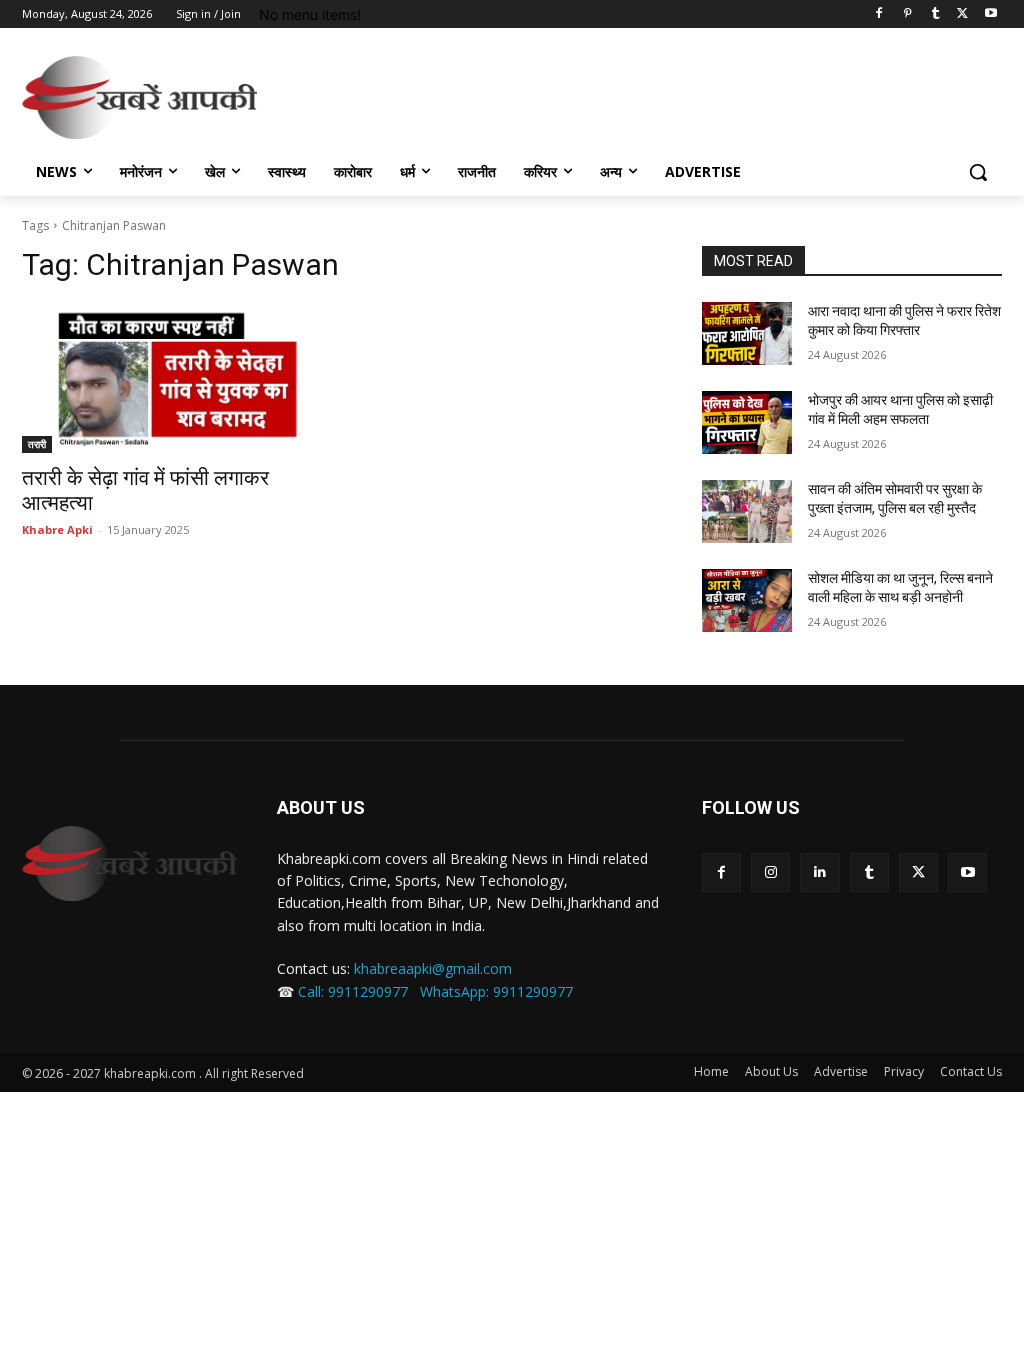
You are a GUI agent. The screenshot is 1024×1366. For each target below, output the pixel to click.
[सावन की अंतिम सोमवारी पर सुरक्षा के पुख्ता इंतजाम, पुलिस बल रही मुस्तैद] (747, 511)
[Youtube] (990, 14)
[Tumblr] (935, 14)
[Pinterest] (907, 14)
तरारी (37, 444)
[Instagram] (770, 872)
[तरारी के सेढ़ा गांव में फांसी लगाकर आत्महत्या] (172, 378)
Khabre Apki (57, 529)
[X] (962, 14)
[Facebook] (879, 14)
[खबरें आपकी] (139, 97)
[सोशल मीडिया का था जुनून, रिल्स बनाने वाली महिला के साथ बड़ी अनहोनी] (747, 600)
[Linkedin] (819, 872)
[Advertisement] (491, 95)
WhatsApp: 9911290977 (496, 991)
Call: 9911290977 (353, 991)
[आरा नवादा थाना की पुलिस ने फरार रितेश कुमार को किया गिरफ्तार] (747, 333)
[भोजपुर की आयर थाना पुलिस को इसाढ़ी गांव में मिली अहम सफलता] (747, 422)
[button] (978, 172)
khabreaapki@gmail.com (433, 968)
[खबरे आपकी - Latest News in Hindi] (129, 863)
